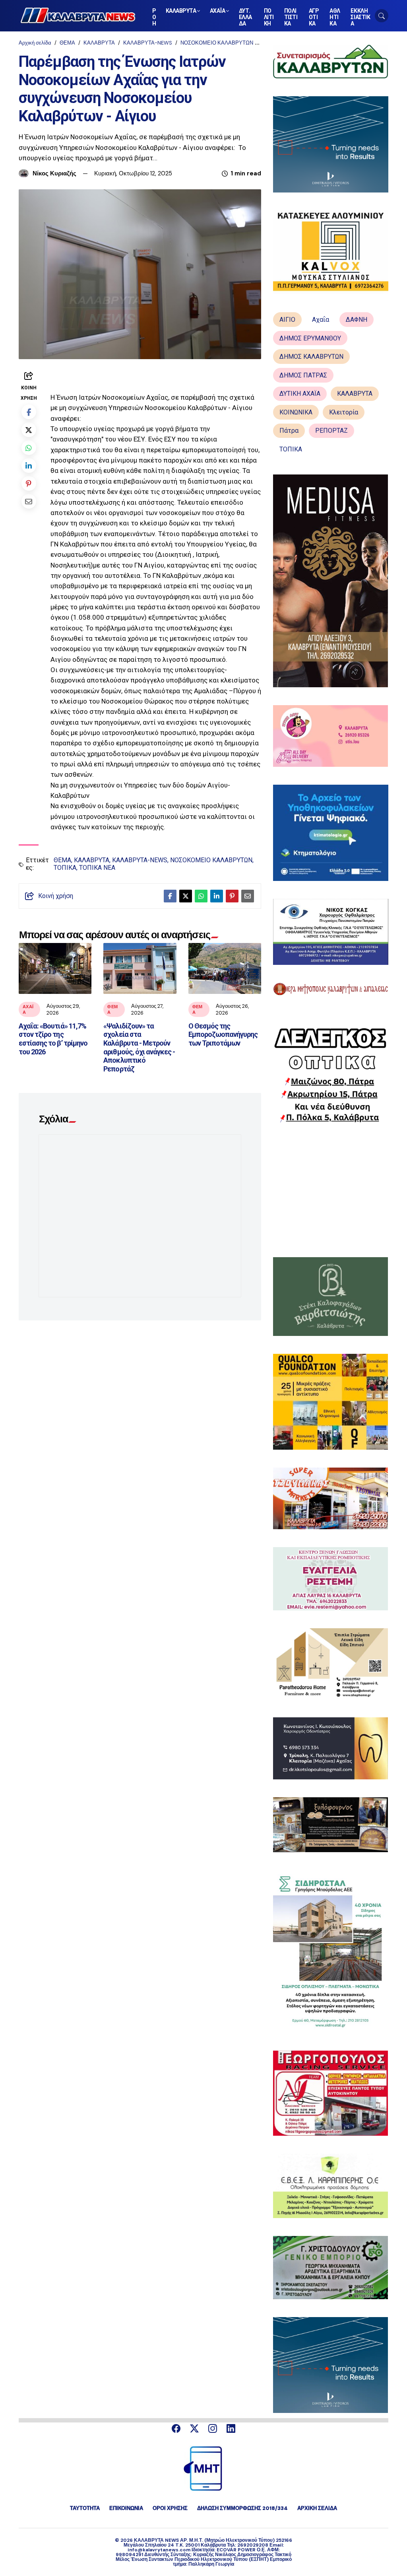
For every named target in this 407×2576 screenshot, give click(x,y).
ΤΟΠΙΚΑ (65, 868)
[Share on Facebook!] (29, 412)
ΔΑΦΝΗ (357, 320)
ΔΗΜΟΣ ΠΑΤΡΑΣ (303, 375)
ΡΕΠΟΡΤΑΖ (331, 431)
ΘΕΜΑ (67, 43)
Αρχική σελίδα (35, 43)
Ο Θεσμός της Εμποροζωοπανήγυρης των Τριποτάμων (223, 1034)
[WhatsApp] (29, 448)
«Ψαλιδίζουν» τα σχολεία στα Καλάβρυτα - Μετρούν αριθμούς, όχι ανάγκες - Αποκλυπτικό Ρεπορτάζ (139, 1047)
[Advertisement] (331, 1190)
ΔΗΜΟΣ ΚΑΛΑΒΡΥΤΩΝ (311, 357)
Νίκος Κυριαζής (54, 173)
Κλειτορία (344, 412)
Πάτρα (289, 431)
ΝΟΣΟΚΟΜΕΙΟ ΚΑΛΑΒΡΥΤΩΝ (217, 43)
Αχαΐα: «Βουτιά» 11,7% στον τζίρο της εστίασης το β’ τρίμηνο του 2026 (53, 1039)
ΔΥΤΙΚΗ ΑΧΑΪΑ (300, 394)
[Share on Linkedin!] (29, 466)
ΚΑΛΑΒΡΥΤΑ (99, 43)
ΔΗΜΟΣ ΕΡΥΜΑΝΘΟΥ (310, 338)
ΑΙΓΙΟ (287, 320)
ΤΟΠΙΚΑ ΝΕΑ (97, 868)
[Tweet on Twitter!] (29, 430)
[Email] (29, 501)
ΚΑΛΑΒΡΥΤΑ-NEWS (148, 43)
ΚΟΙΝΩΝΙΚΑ (296, 412)
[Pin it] (29, 483)
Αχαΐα (28, 1009)
